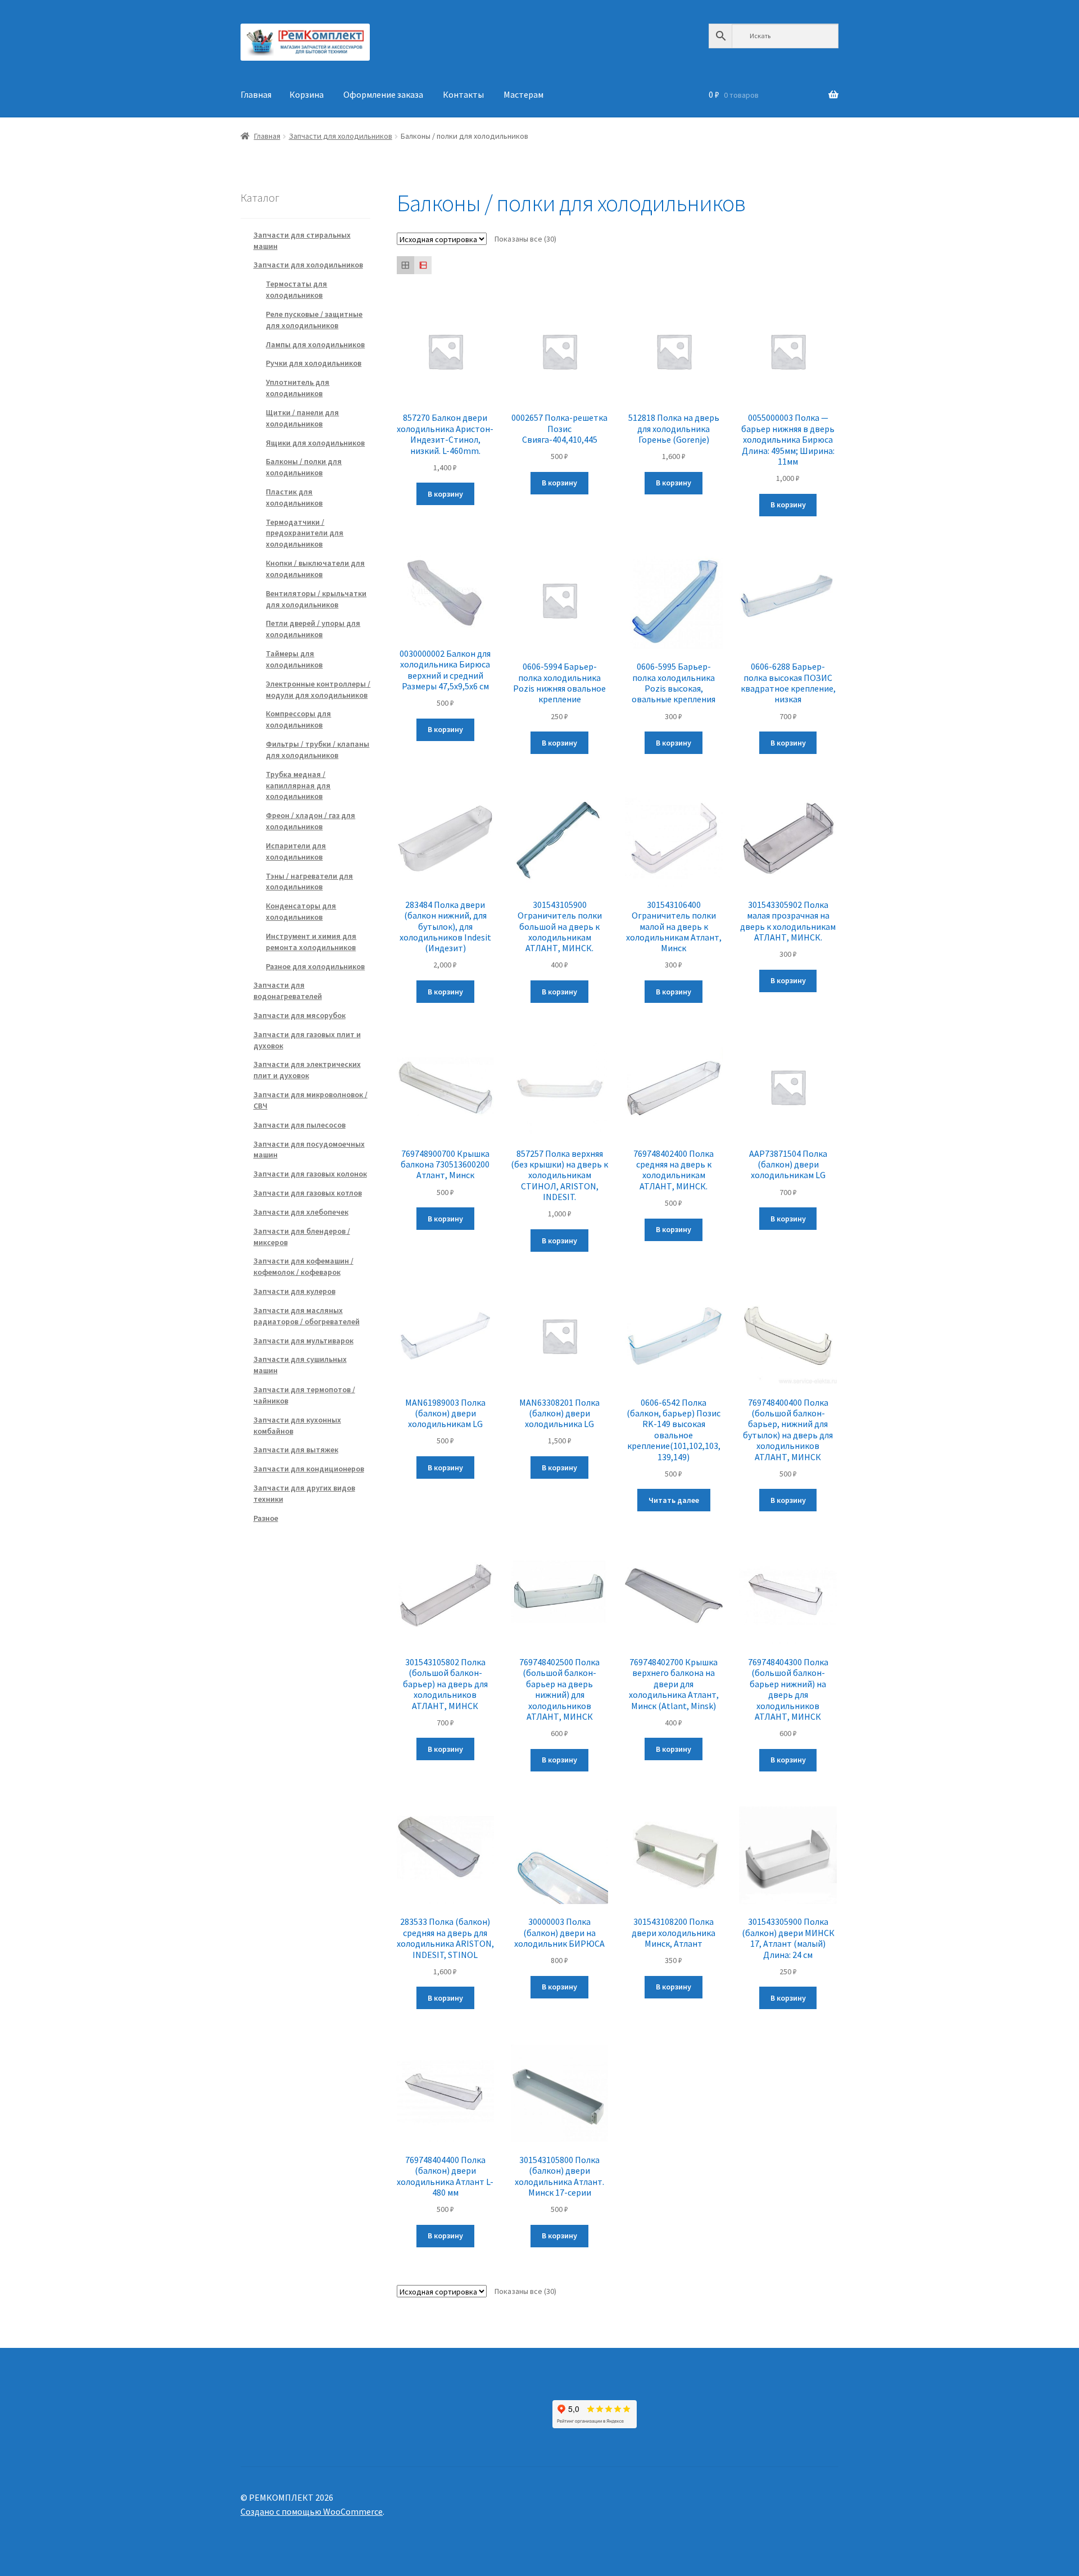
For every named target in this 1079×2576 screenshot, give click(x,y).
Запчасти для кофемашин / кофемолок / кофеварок (303, 1266)
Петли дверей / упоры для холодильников (313, 629)
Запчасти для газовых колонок (310, 1174)
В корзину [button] (445, 494)
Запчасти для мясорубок (300, 1015)
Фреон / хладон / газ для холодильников (310, 821)
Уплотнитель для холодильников (298, 388)
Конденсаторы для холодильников (301, 911)
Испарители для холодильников (296, 851)
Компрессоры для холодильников (298, 719)
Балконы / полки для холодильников (304, 467)
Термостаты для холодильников (296, 289)
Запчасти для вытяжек (296, 1450)
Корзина (307, 94)
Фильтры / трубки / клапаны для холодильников (318, 749)
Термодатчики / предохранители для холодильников (305, 533)
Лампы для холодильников (315, 344)
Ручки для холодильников (314, 363)
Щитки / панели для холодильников (302, 418)
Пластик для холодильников (294, 497)
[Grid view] (405, 265)
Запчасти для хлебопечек (301, 1212)
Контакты (463, 94)
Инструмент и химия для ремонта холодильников (311, 942)
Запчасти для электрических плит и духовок (307, 1070)
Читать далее (674, 1500)
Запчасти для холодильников (341, 136)
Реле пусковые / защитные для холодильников (314, 320)
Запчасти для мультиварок (303, 1341)
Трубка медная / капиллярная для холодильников (298, 785)
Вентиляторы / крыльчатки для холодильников (316, 599)
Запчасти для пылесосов (300, 1125)
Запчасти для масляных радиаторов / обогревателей (307, 1316)
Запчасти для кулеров (294, 1291)
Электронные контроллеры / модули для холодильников (318, 689)
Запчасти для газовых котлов (308, 1193)
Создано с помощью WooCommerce (312, 2511)
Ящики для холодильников (315, 443)
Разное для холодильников (315, 966)
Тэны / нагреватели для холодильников (309, 882)
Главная (256, 94)
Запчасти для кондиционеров (309, 1469)
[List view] (423, 265)
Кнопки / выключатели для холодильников (315, 569)
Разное (266, 1518)
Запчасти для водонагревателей (288, 991)
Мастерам (523, 94)
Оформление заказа (383, 94)
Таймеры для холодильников (294, 659)
